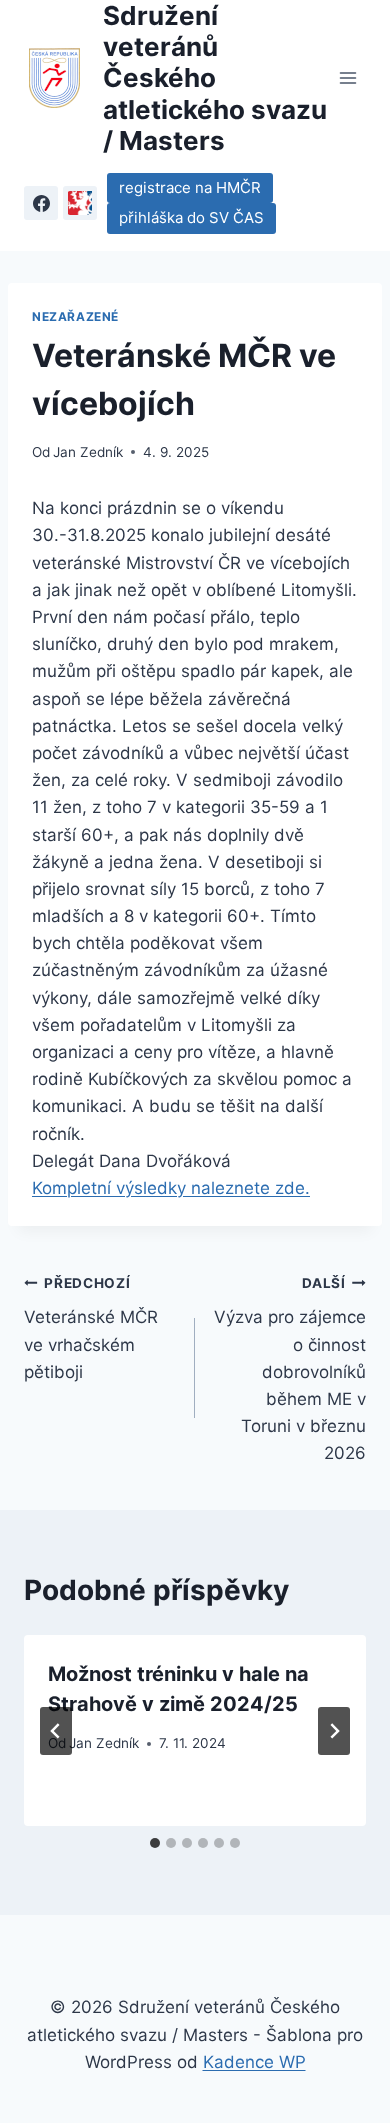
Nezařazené (75, 316)
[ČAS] (80, 203)
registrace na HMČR (190, 187)
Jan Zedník (88, 452)
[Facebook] (41, 203)
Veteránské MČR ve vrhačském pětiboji (91, 1328)
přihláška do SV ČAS (191, 217)
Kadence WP (254, 2062)
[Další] (334, 1731)
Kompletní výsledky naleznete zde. (171, 1188)
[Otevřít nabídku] (347, 77)
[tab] (155, 1843)
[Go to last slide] (56, 1731)
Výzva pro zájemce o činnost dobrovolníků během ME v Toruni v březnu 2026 (290, 1369)
